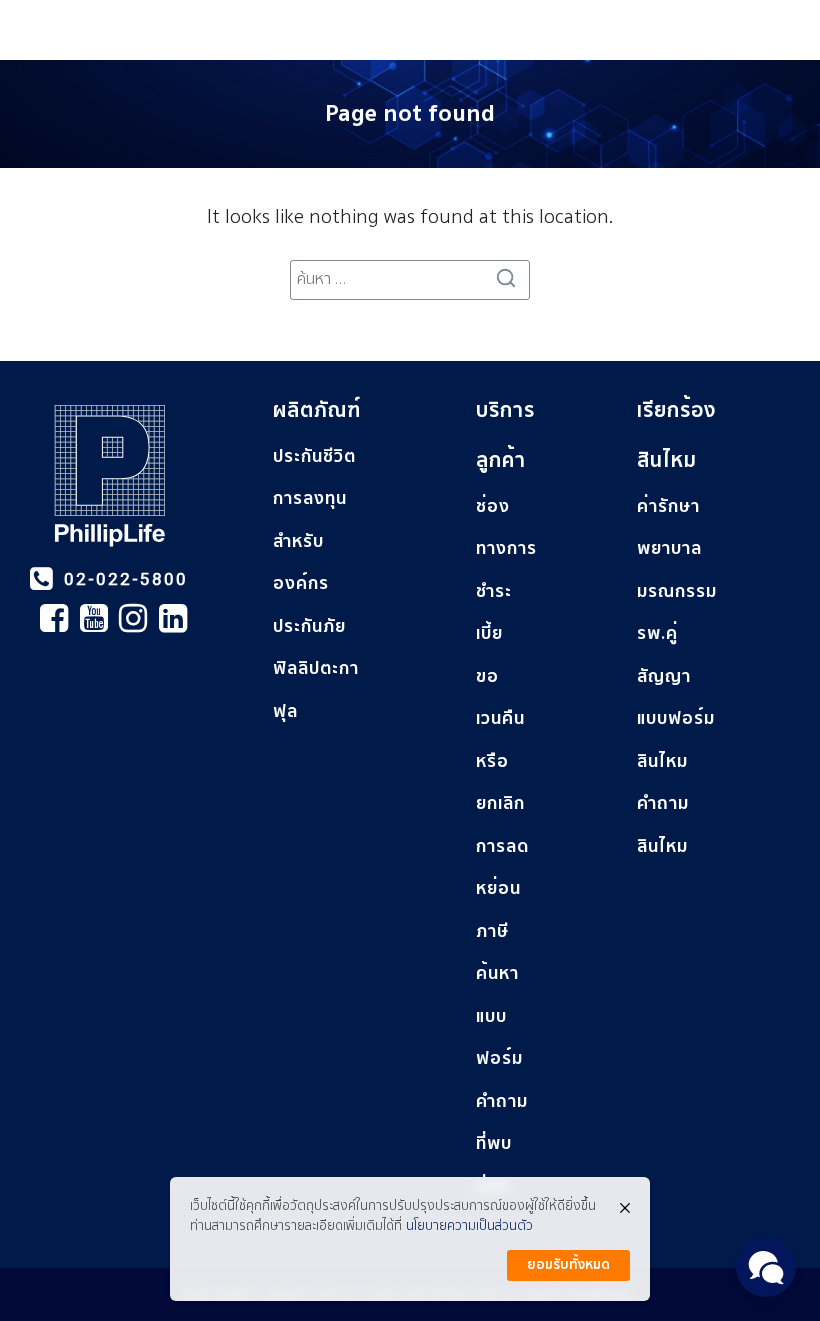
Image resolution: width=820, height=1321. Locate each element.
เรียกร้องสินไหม (676, 436)
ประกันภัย (309, 626)
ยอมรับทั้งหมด (568, 1265)
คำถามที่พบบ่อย (502, 1144)
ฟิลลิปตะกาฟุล (316, 690)
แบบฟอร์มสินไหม (676, 740)
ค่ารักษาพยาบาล (669, 528)
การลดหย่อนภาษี (502, 889)
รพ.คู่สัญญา (664, 655)
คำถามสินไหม (663, 825)
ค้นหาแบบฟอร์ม (499, 1016)
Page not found (410, 114)
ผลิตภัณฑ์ (317, 411)
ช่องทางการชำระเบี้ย (506, 570)
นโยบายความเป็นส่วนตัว (469, 1226)
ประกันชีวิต (314, 456)
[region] (410, 815)
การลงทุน (310, 498)
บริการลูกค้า (505, 436)
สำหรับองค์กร (301, 563)
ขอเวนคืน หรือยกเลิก (500, 740)
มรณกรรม (677, 591)
